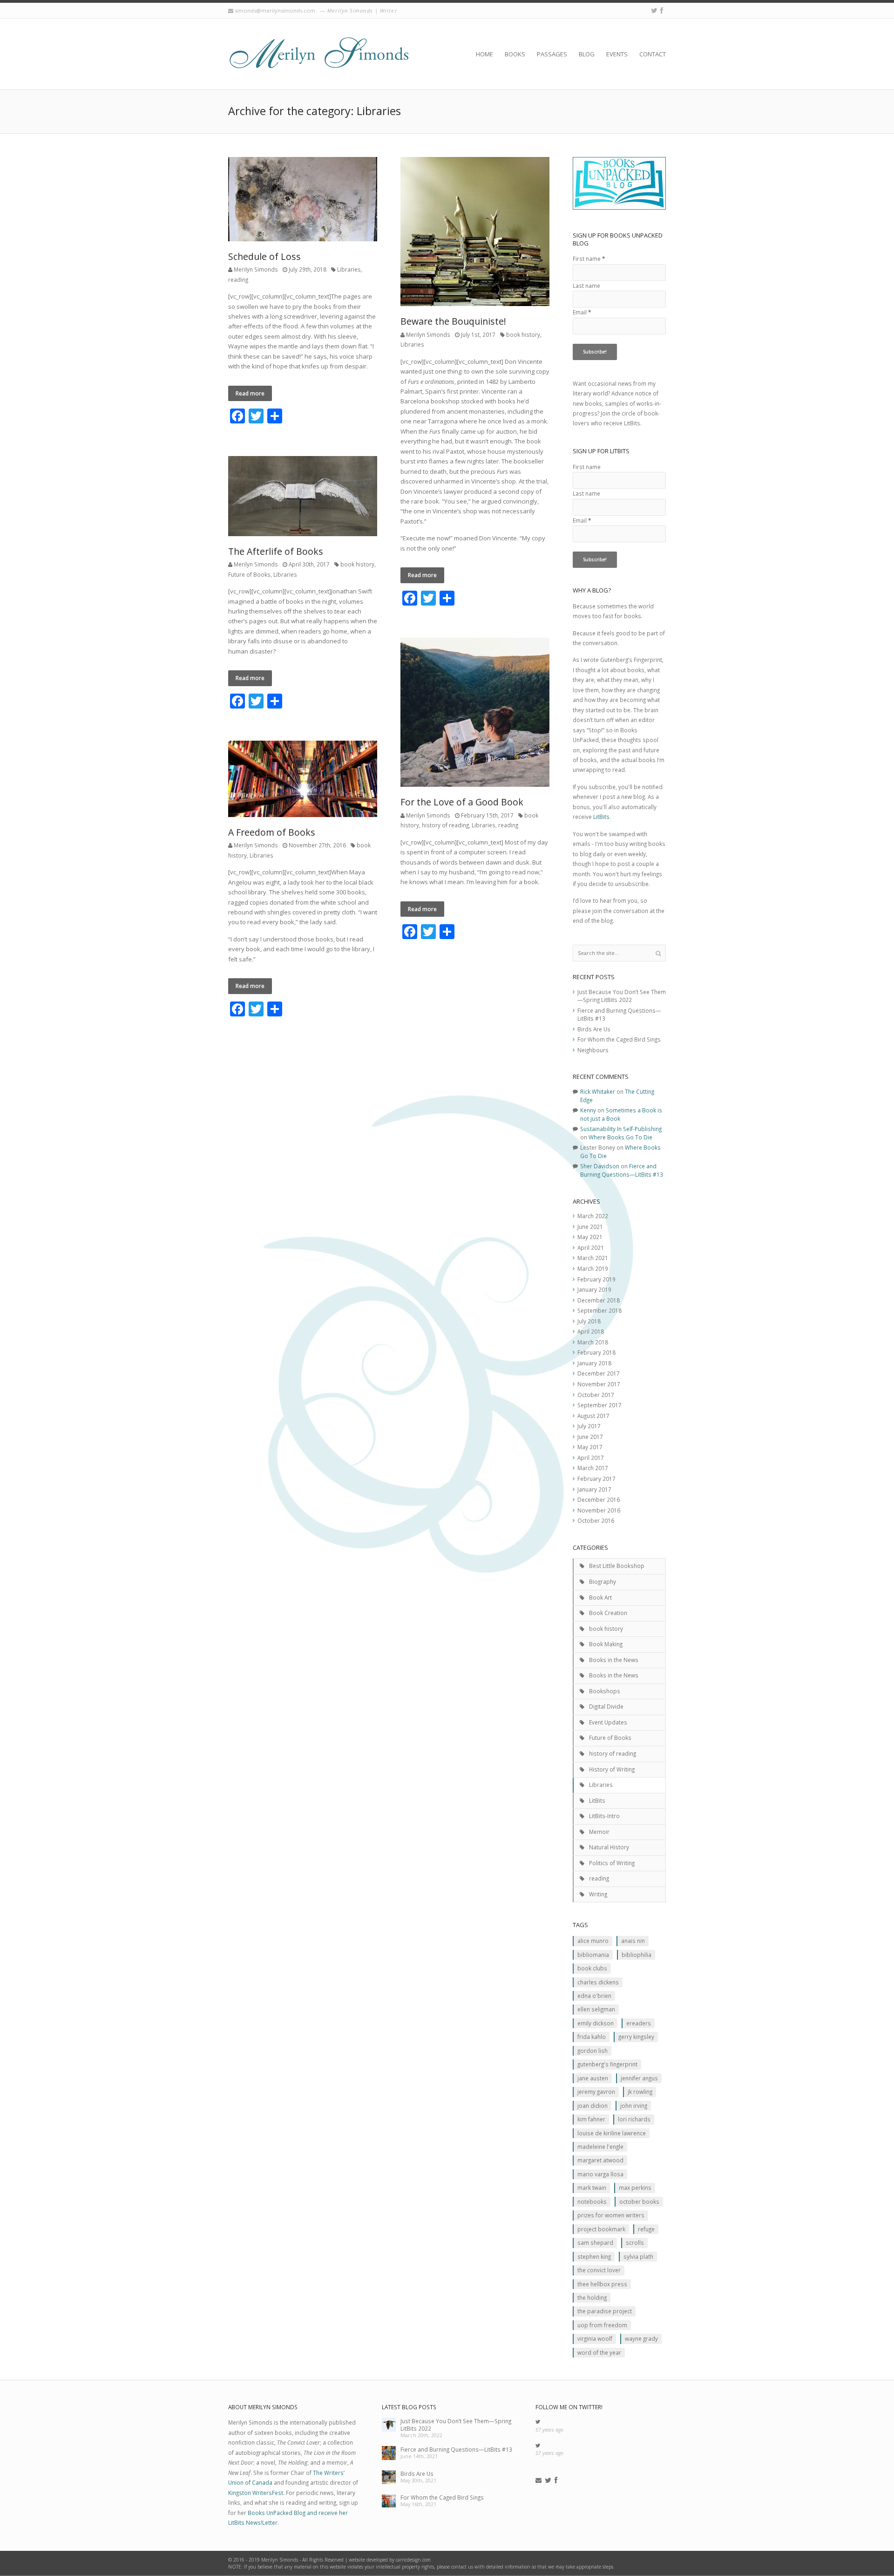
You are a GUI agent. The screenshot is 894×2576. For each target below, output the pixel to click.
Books (515, 54)
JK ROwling (640, 2092)
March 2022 (593, 1216)
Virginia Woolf (595, 2338)
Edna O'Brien (594, 1996)
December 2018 (599, 1300)
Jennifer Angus (639, 2078)
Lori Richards (634, 2119)
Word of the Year (599, 2352)
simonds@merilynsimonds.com (275, 10)
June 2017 (590, 1437)
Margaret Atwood (600, 2160)
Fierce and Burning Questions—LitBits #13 (622, 1170)
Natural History (609, 1847)
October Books (639, 2201)
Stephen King (594, 2256)
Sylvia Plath (638, 2256)
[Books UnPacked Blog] (319, 54)
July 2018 (589, 1321)
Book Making (606, 1644)
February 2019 (596, 1279)
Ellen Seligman (596, 2009)
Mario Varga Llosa (600, 2174)
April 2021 (591, 1247)
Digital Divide (606, 1706)
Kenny (588, 1110)
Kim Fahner (591, 2119)
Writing (598, 1894)
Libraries (349, 269)
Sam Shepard (595, 2242)
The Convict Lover (599, 2270)
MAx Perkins (635, 2188)
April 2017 (591, 1458)
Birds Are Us (594, 1029)
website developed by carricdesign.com (390, 2560)
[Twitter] (654, 10)
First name (589, 259)
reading (238, 279)
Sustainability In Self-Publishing (621, 1129)
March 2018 (593, 1342)
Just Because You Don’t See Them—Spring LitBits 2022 (622, 996)
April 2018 (591, 1331)
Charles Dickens (598, 1982)
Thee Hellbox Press (602, 2284)
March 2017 (593, 1468)
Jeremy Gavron (596, 2092)
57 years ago (549, 2430)
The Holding (592, 2297)
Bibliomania (593, 1955)
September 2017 (599, 1405)
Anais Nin (633, 1941)
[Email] (538, 2481)
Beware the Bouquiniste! (453, 321)
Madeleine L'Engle (600, 2147)
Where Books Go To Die (620, 1137)
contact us (462, 2567)
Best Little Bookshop (617, 1566)
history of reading (445, 825)
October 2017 (596, 1395)
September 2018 (599, 1310)
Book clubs (592, 1968)
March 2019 (593, 1268)
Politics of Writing (612, 1863)
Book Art (600, 1597)
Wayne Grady (641, 2338)
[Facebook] (662, 10)
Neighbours (593, 1050)
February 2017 (596, 1479)
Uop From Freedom (602, 2325)
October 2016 (596, 1520)
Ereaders (639, 2023)
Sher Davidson (600, 1166)
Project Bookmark (601, 2229)
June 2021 (590, 1227)
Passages (552, 54)
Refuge (646, 2229)
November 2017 (599, 1384)
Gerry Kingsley (636, 2037)
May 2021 (590, 1237)
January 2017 (594, 1489)
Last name (586, 286)
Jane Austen (593, 2078)
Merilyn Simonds (256, 269)
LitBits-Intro (604, 1816)
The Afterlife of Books (276, 551)
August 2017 (593, 1416)
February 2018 (596, 1352)
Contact (653, 54)
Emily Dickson (596, 2023)
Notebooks (592, 2201)
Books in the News (614, 1660)
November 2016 (599, 1510)
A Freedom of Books (272, 832)
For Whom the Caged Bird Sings (619, 1039)
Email (582, 312)
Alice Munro (593, 1941)
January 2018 (594, 1363)
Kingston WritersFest (256, 2493)
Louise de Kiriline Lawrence (612, 2133)
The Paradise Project (605, 2311)
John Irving (634, 2106)
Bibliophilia (637, 1955)
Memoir (599, 1832)
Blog (587, 54)
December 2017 (599, 1373)
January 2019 (594, 1289)
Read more (250, 393)
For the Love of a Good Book (462, 802)
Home (484, 54)
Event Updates (608, 1722)
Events (617, 54)
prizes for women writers (611, 2215)
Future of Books (249, 574)
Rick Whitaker (598, 1091)
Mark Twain (592, 2188)
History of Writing (612, 1769)
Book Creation (608, 1613)
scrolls (635, 2242)
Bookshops (605, 1691)
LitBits (601, 817)
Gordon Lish (593, 2051)
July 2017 (589, 1426)
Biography (603, 1581)
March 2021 (593, 1258)
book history (523, 334)
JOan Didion (593, 2106)
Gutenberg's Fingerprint (607, 2064)
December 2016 (599, 1499)
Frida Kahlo (592, 2037)
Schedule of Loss (264, 256)
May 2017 (590, 1447)
